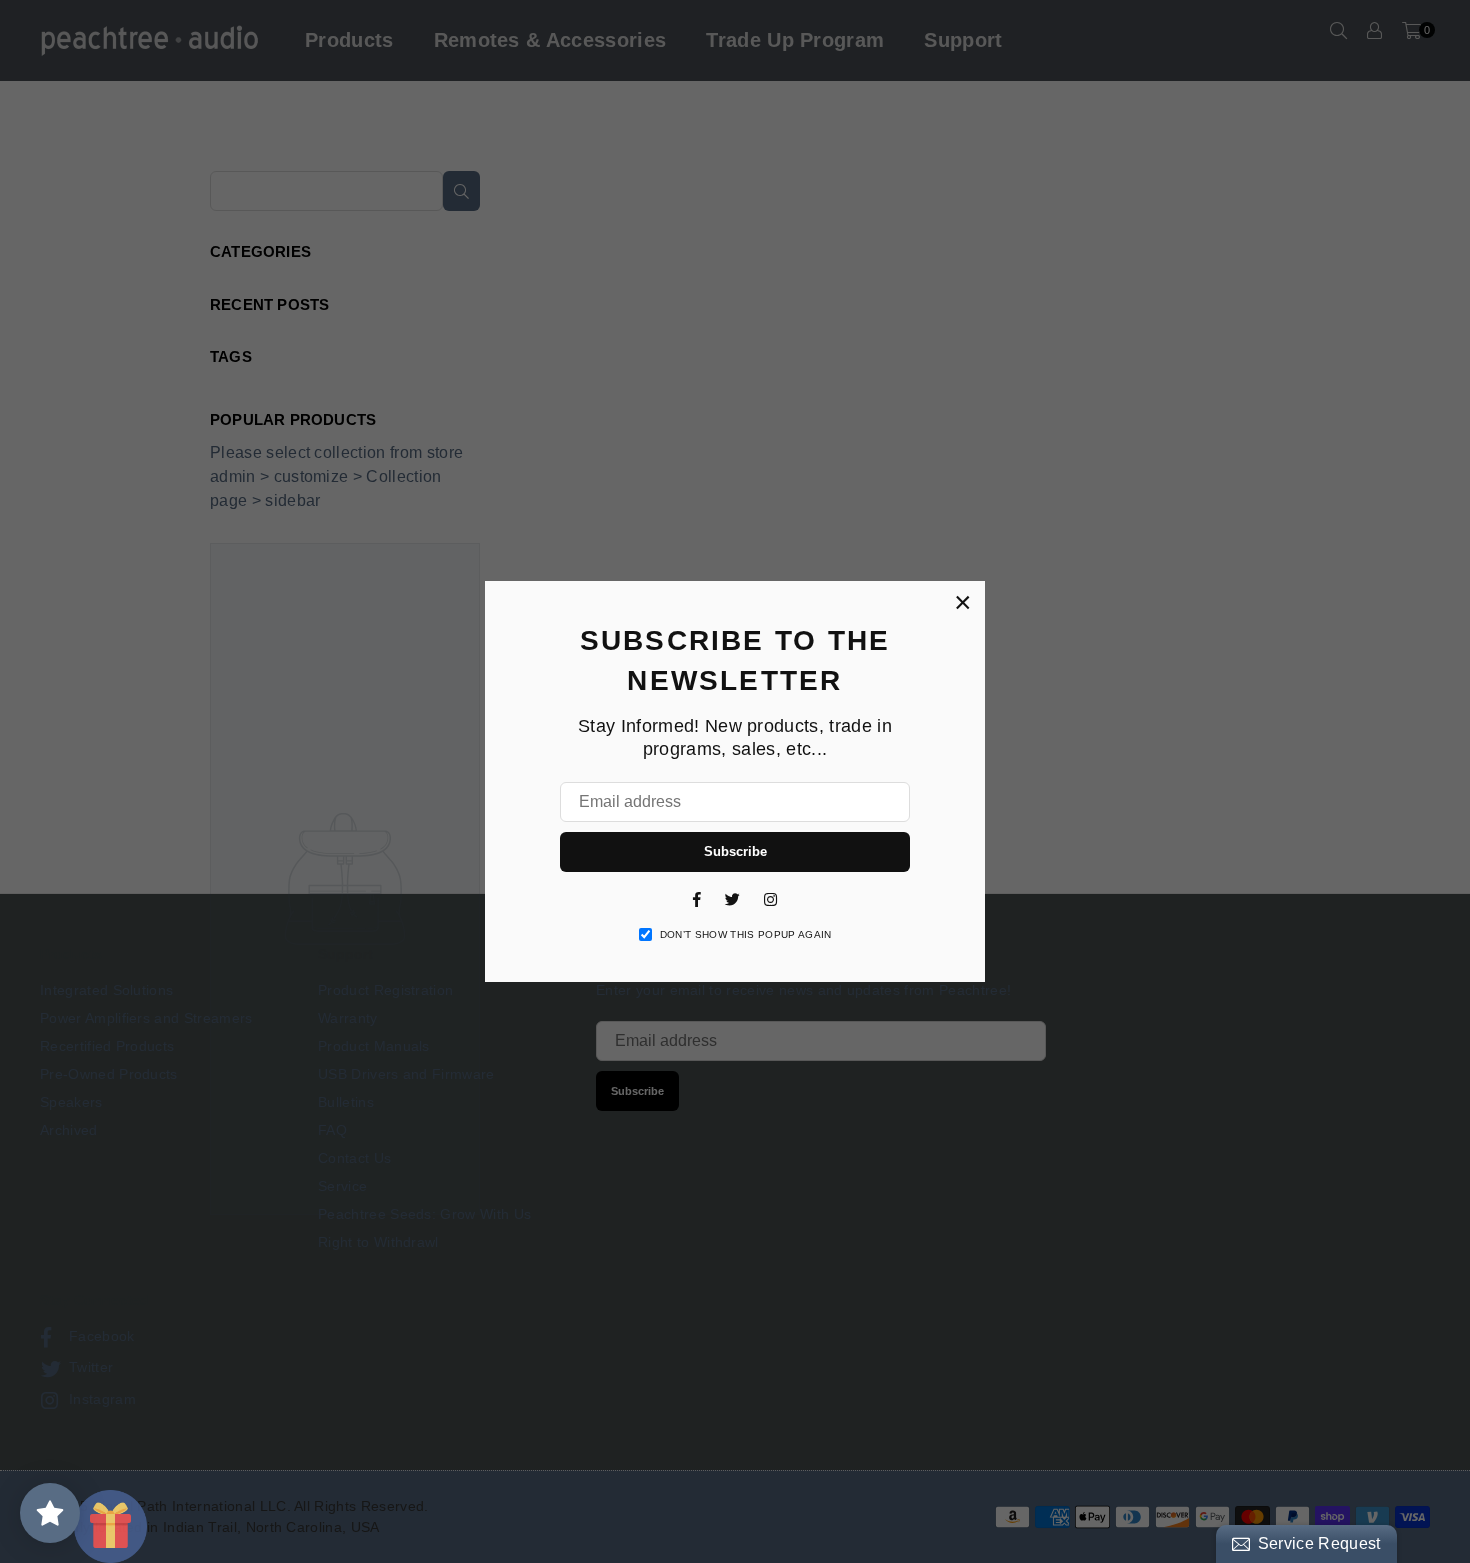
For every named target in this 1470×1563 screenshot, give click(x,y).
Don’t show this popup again (746, 934)
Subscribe (735, 851)
